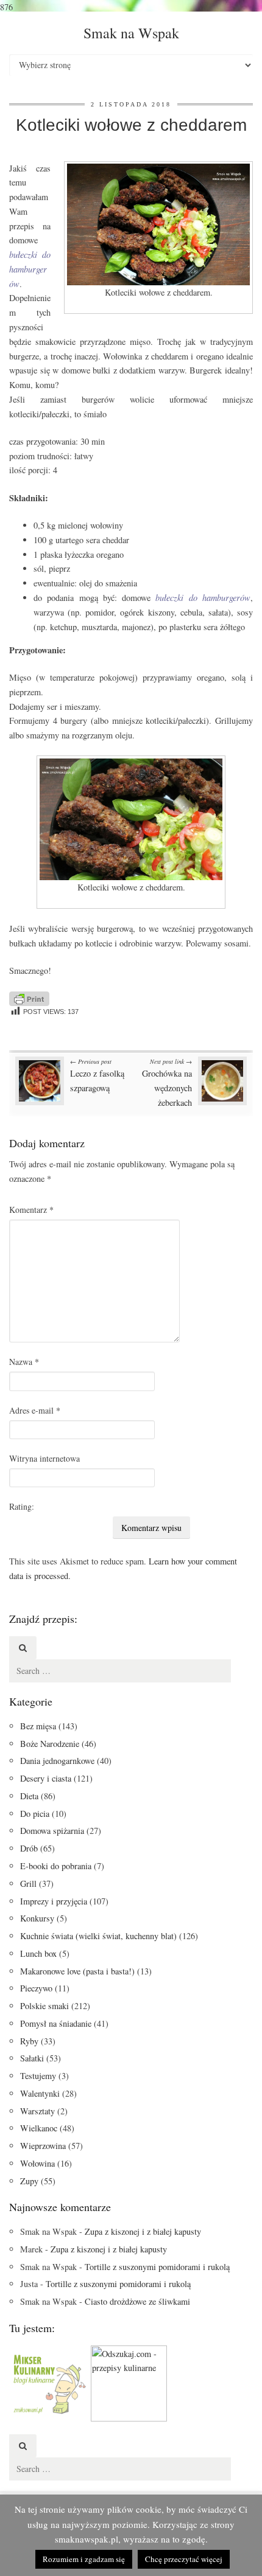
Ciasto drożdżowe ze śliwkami (137, 2301)
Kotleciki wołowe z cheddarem (131, 125)
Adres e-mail (35, 1410)
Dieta (29, 1796)
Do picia (35, 1814)
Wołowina (37, 2163)
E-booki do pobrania (56, 1866)
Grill (28, 1883)
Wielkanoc (39, 2128)
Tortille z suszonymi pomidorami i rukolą (157, 2267)
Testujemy (38, 2076)
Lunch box (38, 1953)
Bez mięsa (38, 1726)
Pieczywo (36, 1988)
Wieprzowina (43, 2146)
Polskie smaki (44, 2006)
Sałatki (32, 2058)
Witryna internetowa (44, 1458)
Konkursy (37, 1918)
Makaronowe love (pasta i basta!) (77, 1971)
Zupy (29, 2181)
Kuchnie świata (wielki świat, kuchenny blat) (98, 1936)
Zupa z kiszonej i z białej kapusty (143, 2231)
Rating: (22, 1506)
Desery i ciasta (46, 1778)
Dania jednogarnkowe (57, 1761)
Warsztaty (37, 2111)
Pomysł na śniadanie (56, 2023)
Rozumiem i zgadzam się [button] (84, 2559)
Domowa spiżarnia (52, 1831)
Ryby (29, 2041)
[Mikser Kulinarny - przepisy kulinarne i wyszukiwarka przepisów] (49, 2382)
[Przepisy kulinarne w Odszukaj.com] (129, 2382)
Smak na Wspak (131, 33)
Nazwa (24, 1362)
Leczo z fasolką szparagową (97, 1075)
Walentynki (40, 2093)
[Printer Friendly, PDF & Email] (29, 997)
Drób (29, 1848)
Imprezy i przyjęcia (54, 1901)
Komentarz (31, 1210)
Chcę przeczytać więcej (184, 2559)
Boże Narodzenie (50, 1744)
